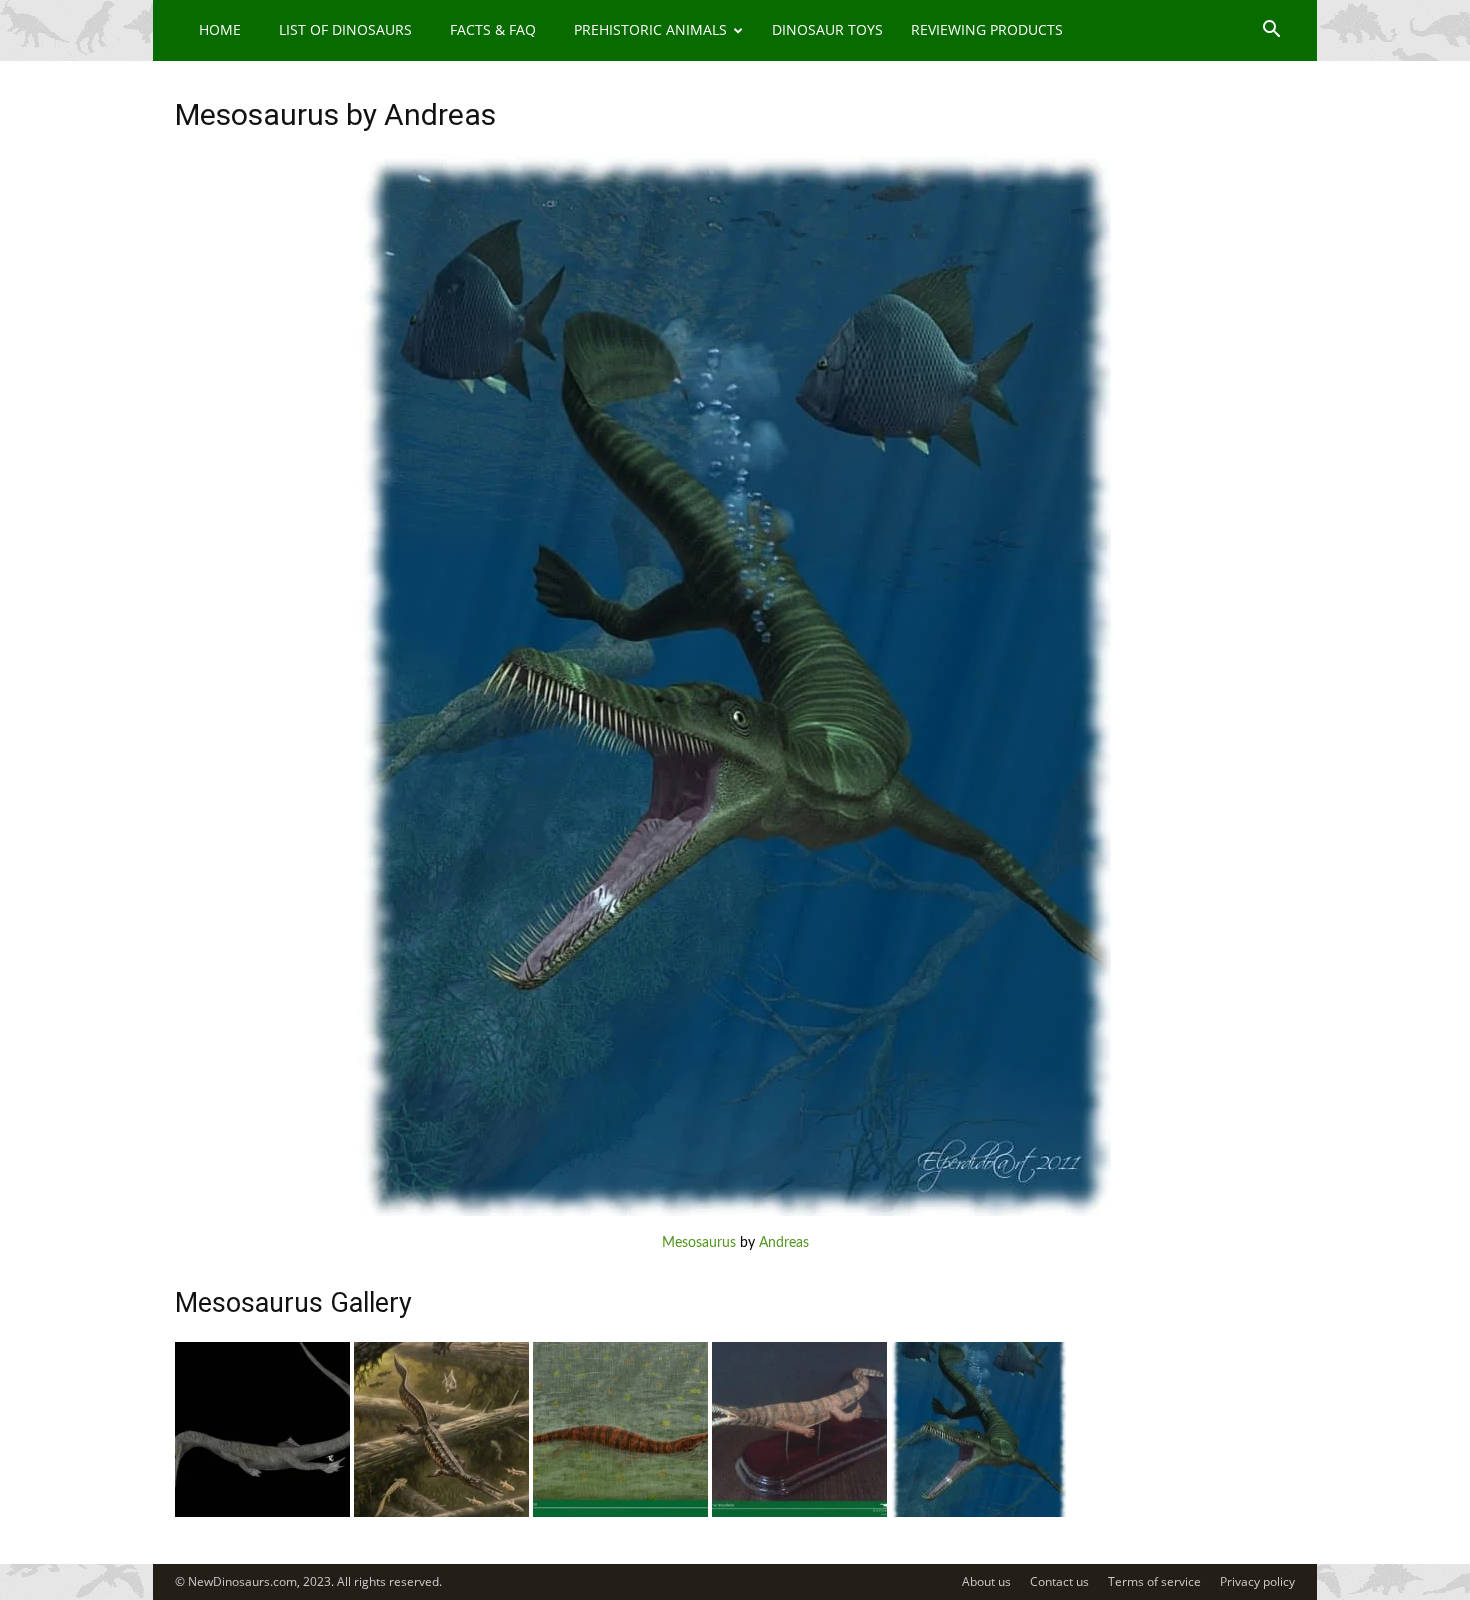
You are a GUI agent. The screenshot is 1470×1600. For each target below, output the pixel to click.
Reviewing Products (987, 29)
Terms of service (1154, 1581)
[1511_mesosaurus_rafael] (262, 1513)
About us (986, 1581)
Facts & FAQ (493, 29)
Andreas (784, 1243)
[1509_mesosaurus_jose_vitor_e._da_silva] (620, 1513)
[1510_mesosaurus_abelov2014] (441, 1513)
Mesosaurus (699, 1243)
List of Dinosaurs (345, 29)
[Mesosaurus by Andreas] (735, 1212)
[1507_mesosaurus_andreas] (978, 1513)
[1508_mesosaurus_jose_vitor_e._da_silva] (799, 1513)
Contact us (1059, 1581)
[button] (1271, 31)
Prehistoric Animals (650, 29)
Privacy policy (1257, 1581)
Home (220, 29)
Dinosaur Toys (827, 29)
